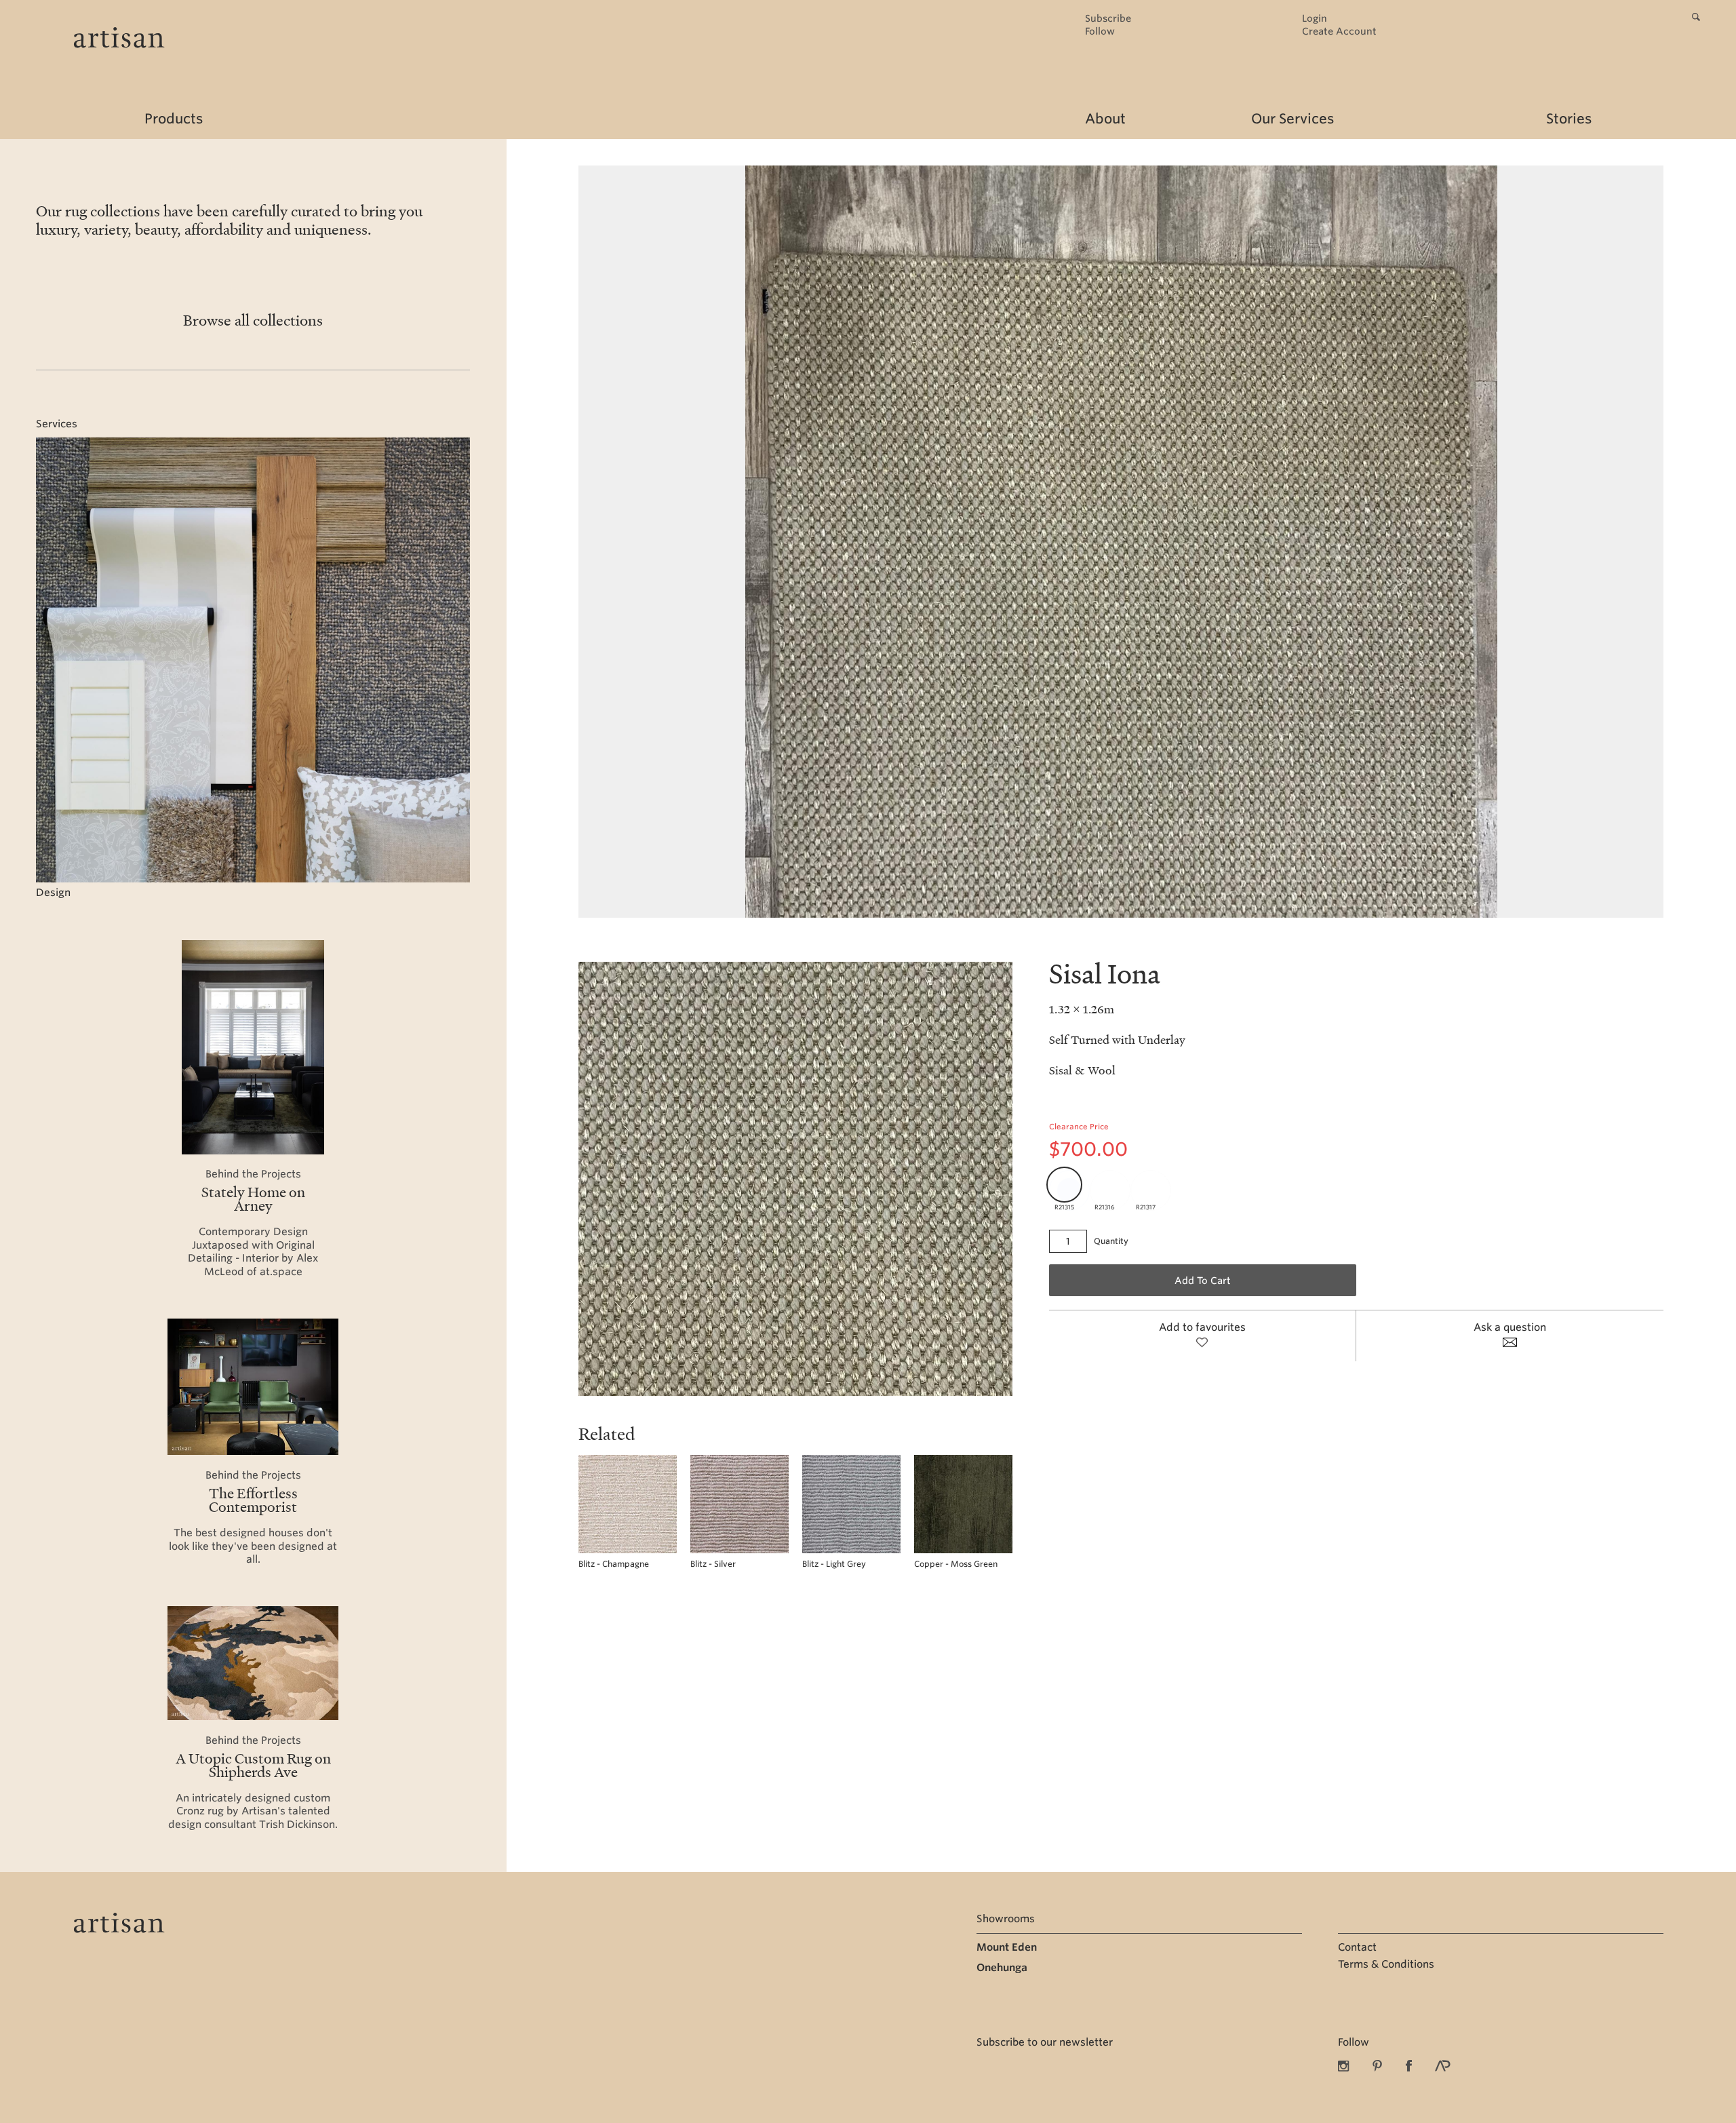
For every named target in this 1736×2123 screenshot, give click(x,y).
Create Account (1339, 32)
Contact (1357, 1947)
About (1105, 119)
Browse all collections (253, 320)
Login (1315, 19)
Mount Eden (1007, 1947)
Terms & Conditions (1386, 1964)
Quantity (1111, 1241)
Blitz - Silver (713, 1564)
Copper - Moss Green (956, 1564)
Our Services (1293, 119)
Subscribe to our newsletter (1045, 2042)
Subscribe (1108, 19)
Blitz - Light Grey (834, 1564)
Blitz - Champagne (614, 1564)
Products (174, 119)
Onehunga (1002, 1968)
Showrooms (1006, 1919)
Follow (1100, 32)
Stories (1569, 119)
